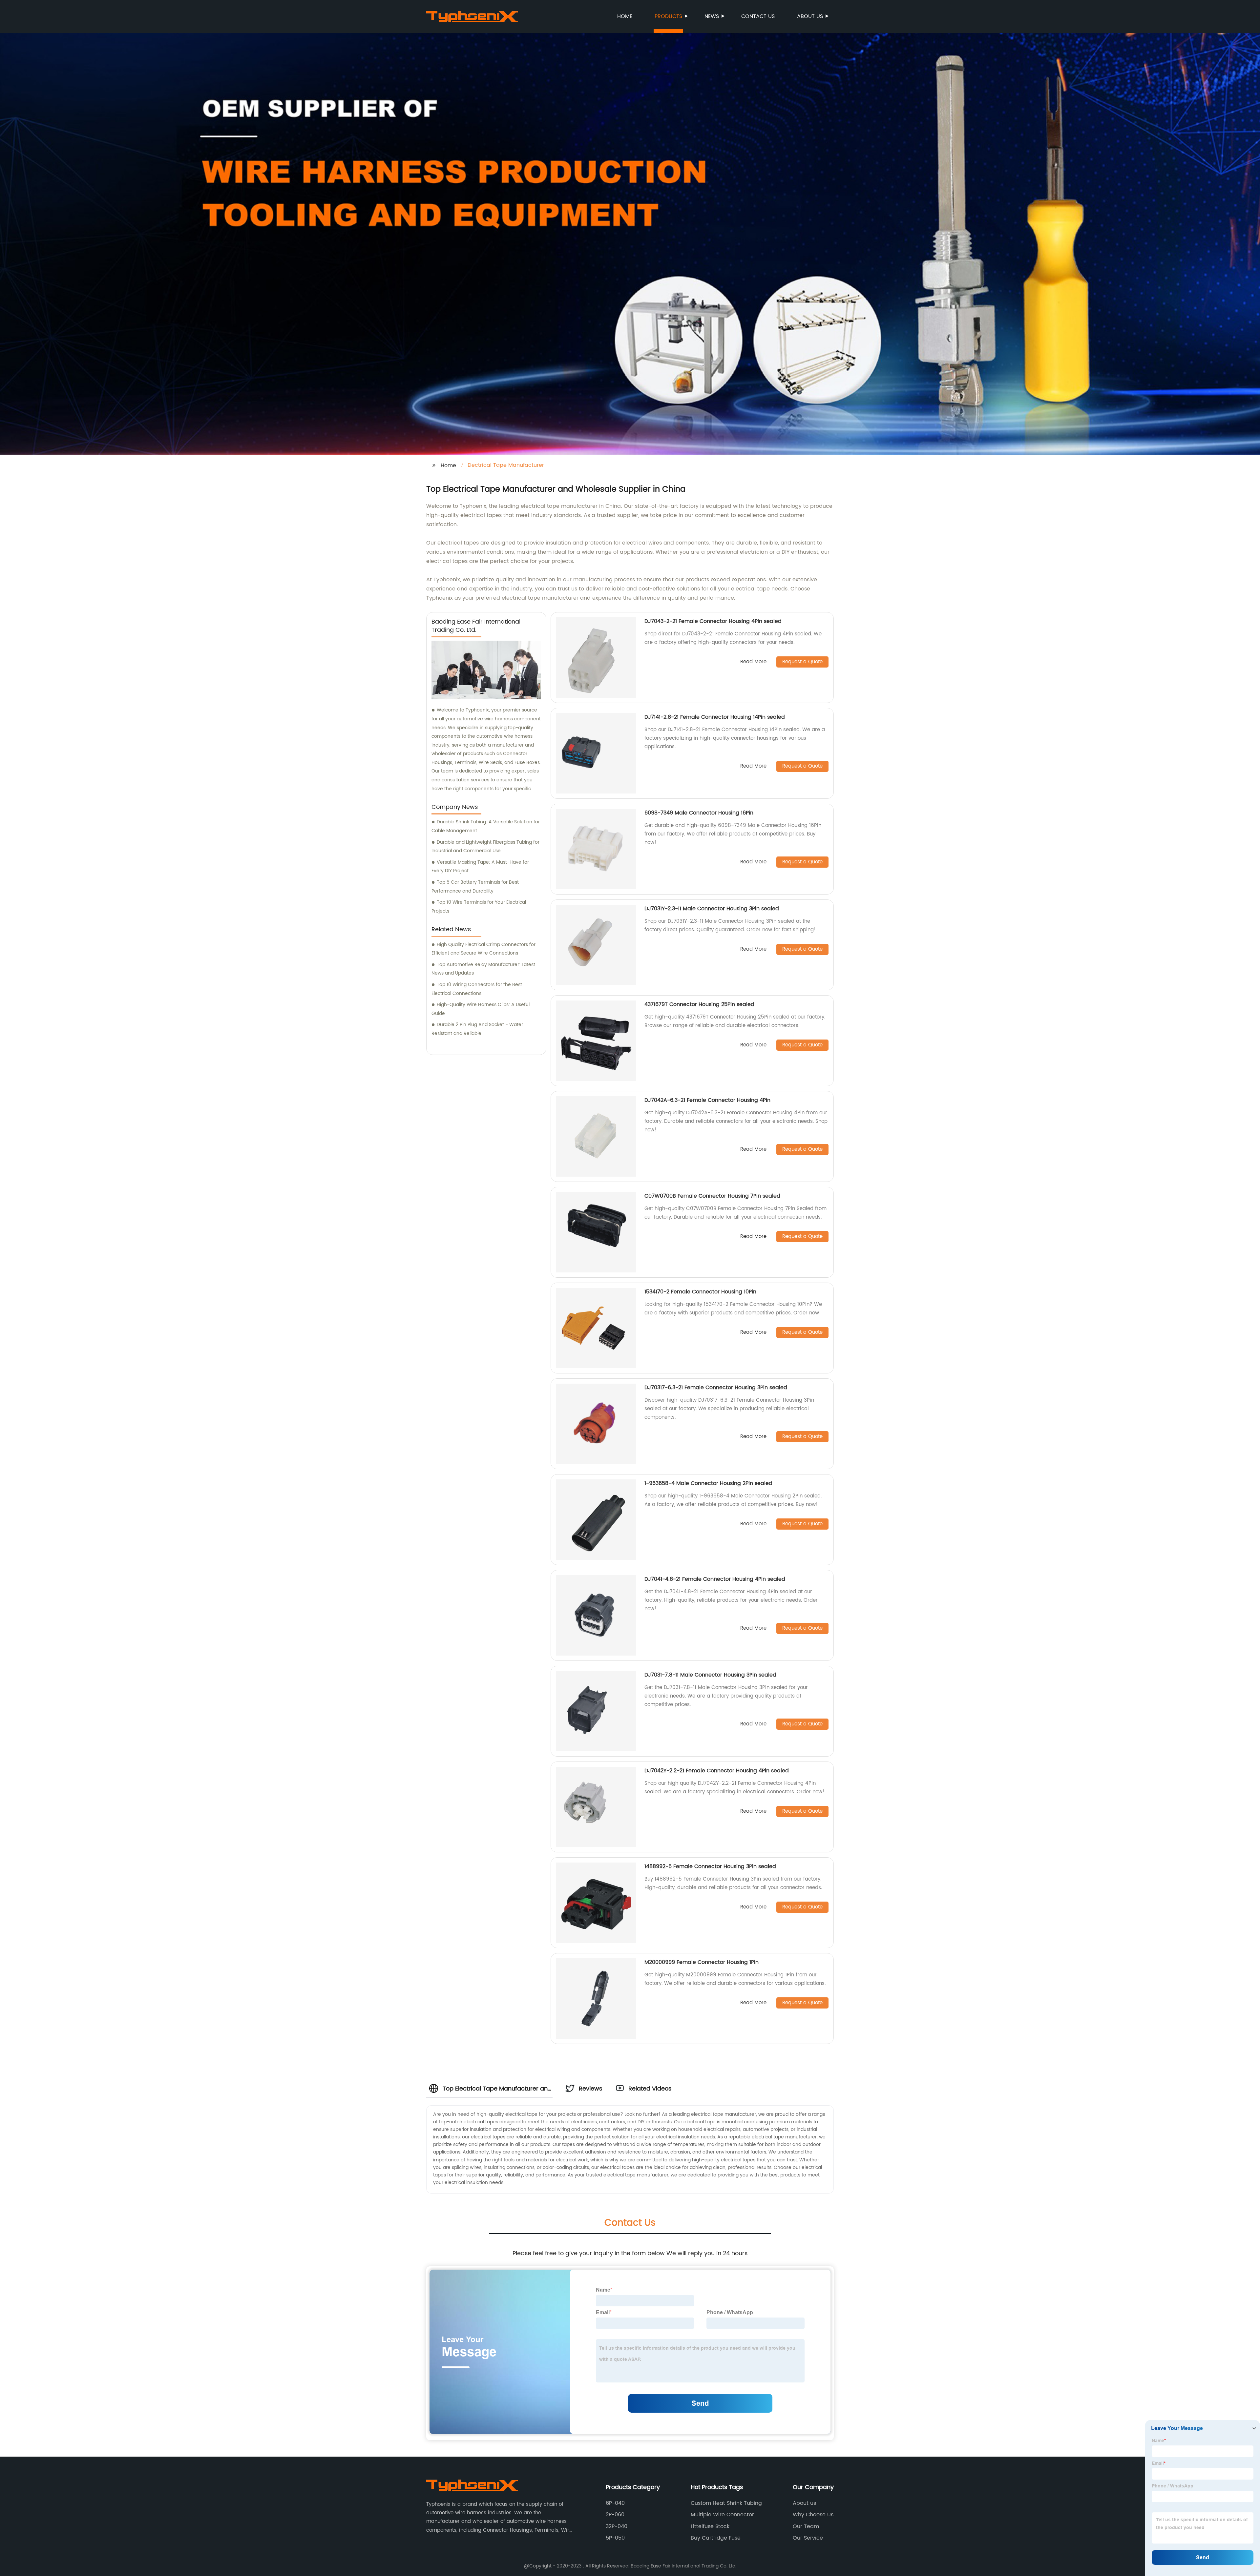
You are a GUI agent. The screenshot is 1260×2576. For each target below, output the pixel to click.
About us (810, 16)
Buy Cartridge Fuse (716, 2538)
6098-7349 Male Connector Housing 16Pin (699, 813)
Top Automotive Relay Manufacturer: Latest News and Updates (483, 969)
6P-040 (615, 2503)
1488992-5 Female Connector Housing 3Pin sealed (710, 1866)
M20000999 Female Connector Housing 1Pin (702, 1962)
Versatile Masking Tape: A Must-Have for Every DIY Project (480, 867)
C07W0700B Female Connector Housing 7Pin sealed (712, 1196)
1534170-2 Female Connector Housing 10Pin (700, 1292)
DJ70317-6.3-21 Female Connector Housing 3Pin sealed (716, 1388)
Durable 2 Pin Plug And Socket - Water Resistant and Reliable (477, 1029)
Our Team (806, 2526)
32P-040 (617, 2526)
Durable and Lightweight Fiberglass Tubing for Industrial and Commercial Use (485, 847)
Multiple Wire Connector (722, 2515)
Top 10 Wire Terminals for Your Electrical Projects (479, 907)
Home (625, 16)
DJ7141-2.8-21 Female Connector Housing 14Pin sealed (715, 717)
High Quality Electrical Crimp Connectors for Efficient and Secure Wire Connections (483, 949)
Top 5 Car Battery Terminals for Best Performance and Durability (475, 887)
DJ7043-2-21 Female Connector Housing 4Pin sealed (713, 621)
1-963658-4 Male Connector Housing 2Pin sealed (708, 1483)
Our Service (808, 2538)
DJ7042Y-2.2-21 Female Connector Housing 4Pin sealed (717, 1771)
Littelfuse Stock (710, 2526)
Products (668, 16)
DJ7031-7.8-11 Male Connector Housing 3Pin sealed (710, 1675)
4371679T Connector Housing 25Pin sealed (699, 1004)
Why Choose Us (813, 2515)
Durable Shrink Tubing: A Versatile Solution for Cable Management (486, 826)
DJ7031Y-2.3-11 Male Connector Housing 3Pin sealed (712, 909)
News (712, 16)
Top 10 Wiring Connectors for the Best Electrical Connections (477, 989)
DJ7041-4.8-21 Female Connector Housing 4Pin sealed (715, 1579)
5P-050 (615, 2538)
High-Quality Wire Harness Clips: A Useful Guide (481, 1009)
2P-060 (615, 2515)
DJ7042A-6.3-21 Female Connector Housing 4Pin (707, 1100)
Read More (753, 662)
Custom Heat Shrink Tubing (726, 2503)
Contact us (758, 16)
